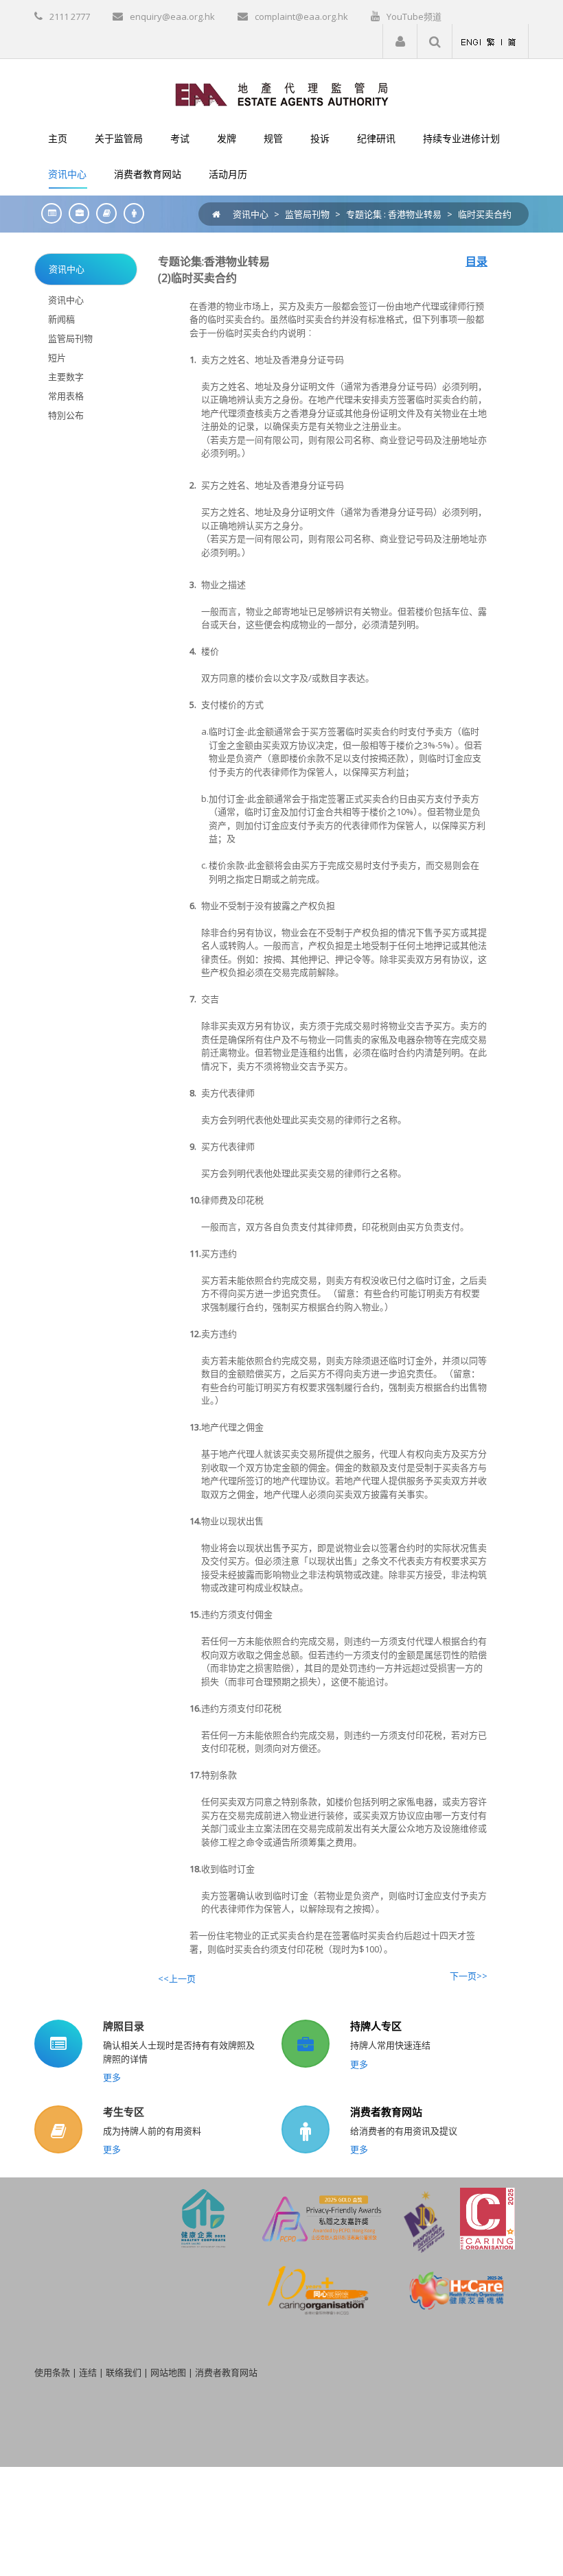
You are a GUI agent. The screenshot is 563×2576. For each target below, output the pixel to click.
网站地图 (168, 2372)
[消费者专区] (130, 213)
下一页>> (469, 1976)
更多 (112, 2077)
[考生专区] (103, 213)
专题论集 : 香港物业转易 (394, 214)
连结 (88, 2372)
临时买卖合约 (485, 214)
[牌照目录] (48, 213)
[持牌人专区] (76, 213)
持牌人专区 (376, 2026)
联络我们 (124, 2372)
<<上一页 (177, 1978)
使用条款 (52, 2372)
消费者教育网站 (386, 2112)
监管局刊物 (307, 214)
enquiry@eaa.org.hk (172, 16)
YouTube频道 (414, 16)
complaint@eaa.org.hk (301, 16)
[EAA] (282, 93)
